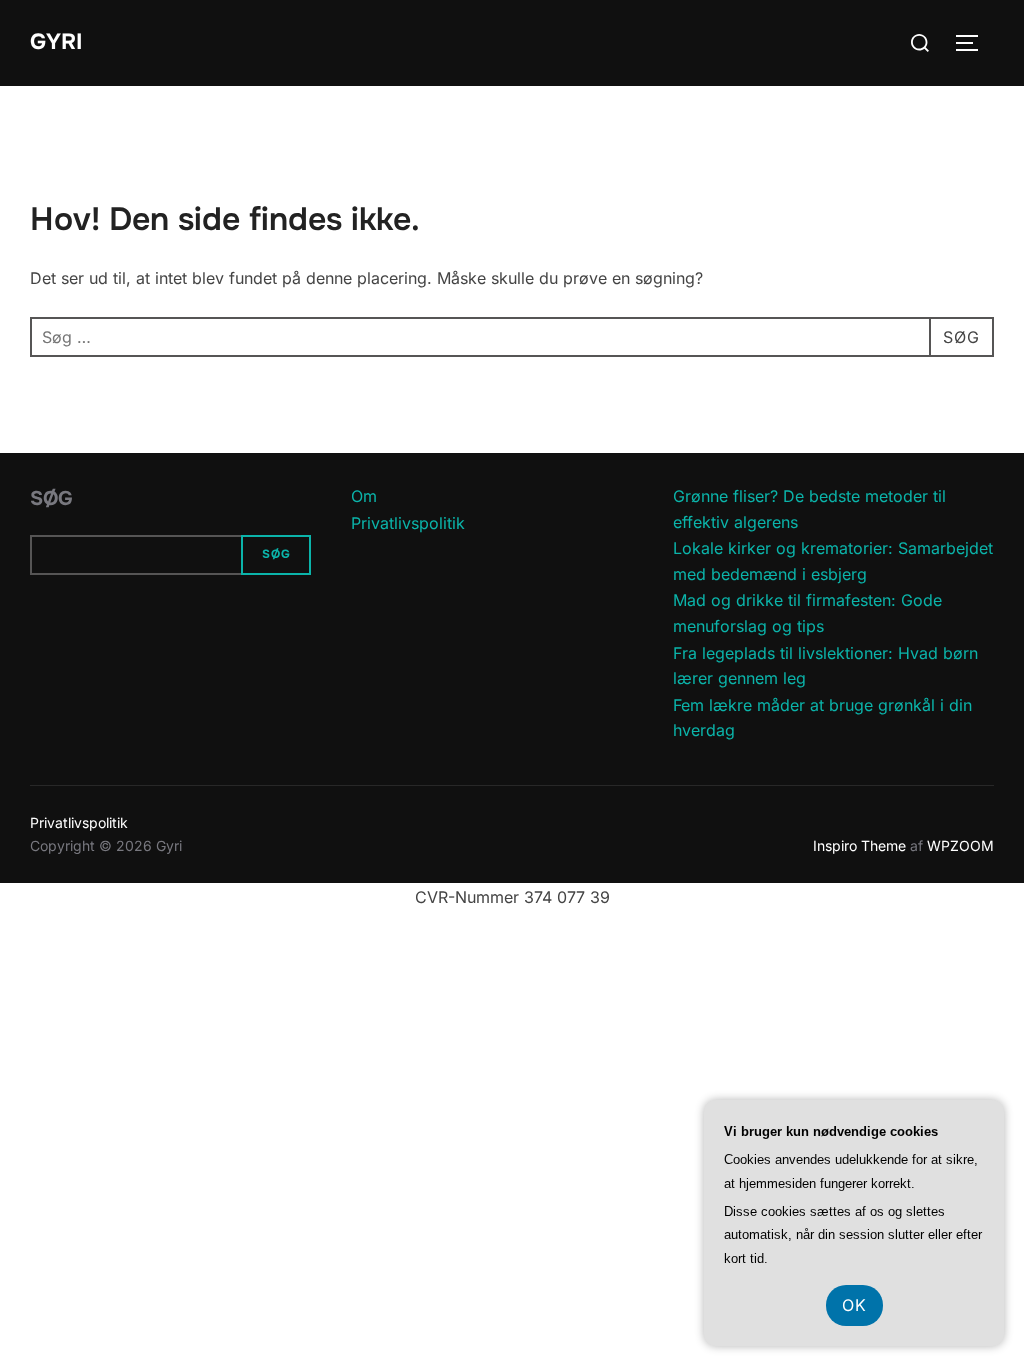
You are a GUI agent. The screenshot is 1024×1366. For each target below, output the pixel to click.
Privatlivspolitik (408, 523)
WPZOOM (960, 845)
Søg (51, 498)
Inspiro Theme (859, 845)
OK (854, 1305)
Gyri (56, 42)
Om (364, 496)
